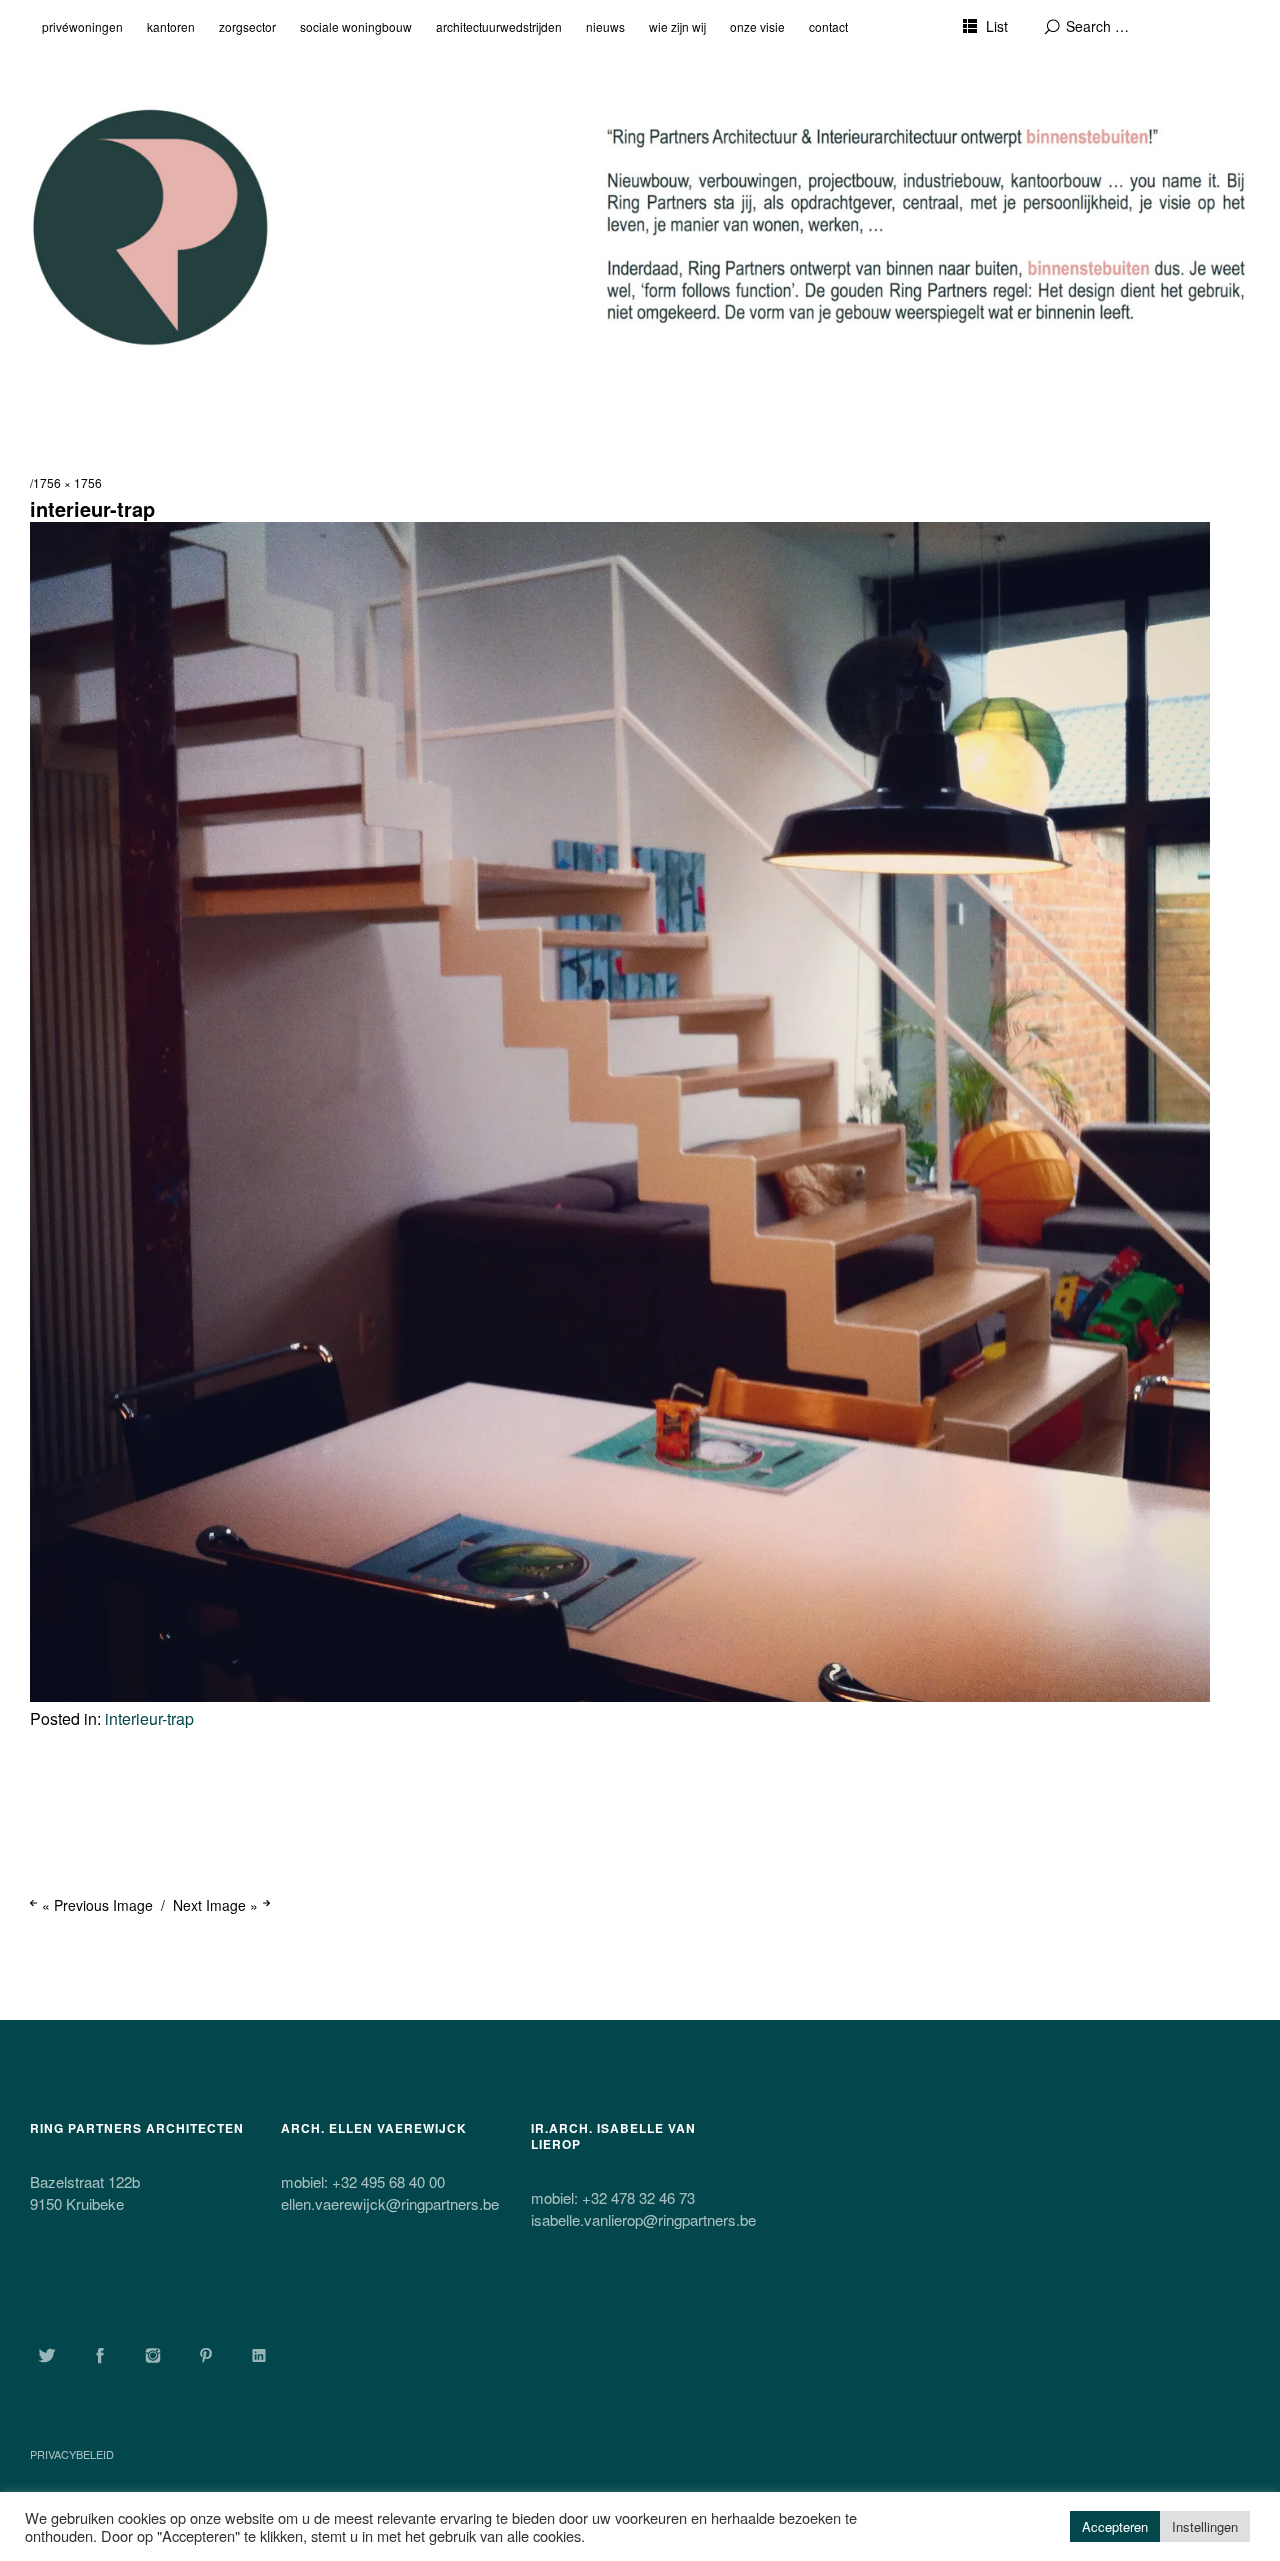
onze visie (757, 26)
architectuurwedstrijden (499, 26)
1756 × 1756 (67, 482)
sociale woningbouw (356, 26)
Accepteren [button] (1115, 2526)
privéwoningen (82, 26)
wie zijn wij (677, 26)
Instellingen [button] (1205, 2526)
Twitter (47, 2355)
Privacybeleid (72, 2454)
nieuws (605, 26)
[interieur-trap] (620, 1695)
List (997, 26)
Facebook (100, 2355)
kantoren (171, 26)
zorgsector (247, 26)
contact (828, 26)
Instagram (153, 2355)
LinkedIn (259, 2355)
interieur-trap (149, 1718)
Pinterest (206, 2355)
